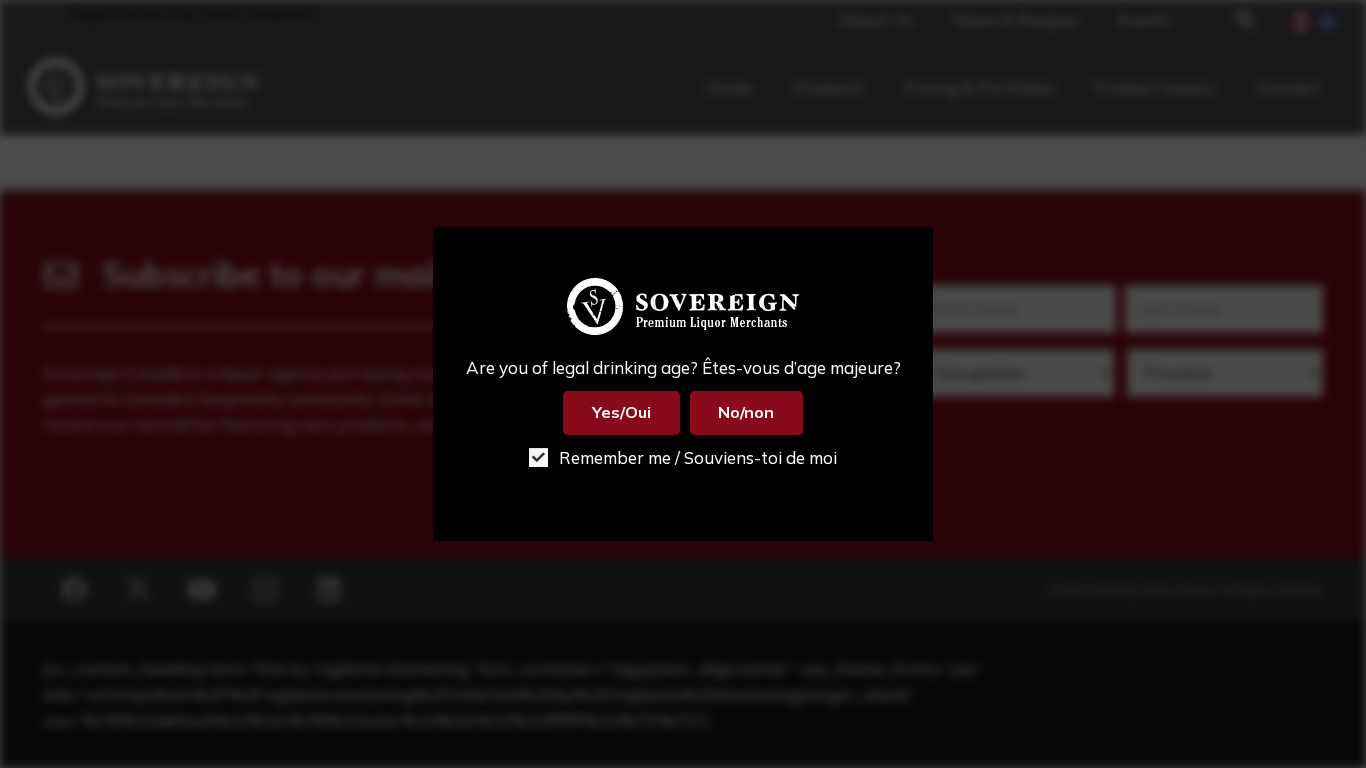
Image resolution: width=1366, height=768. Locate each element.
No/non (746, 412)
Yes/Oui (621, 412)
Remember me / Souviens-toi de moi (696, 457)
